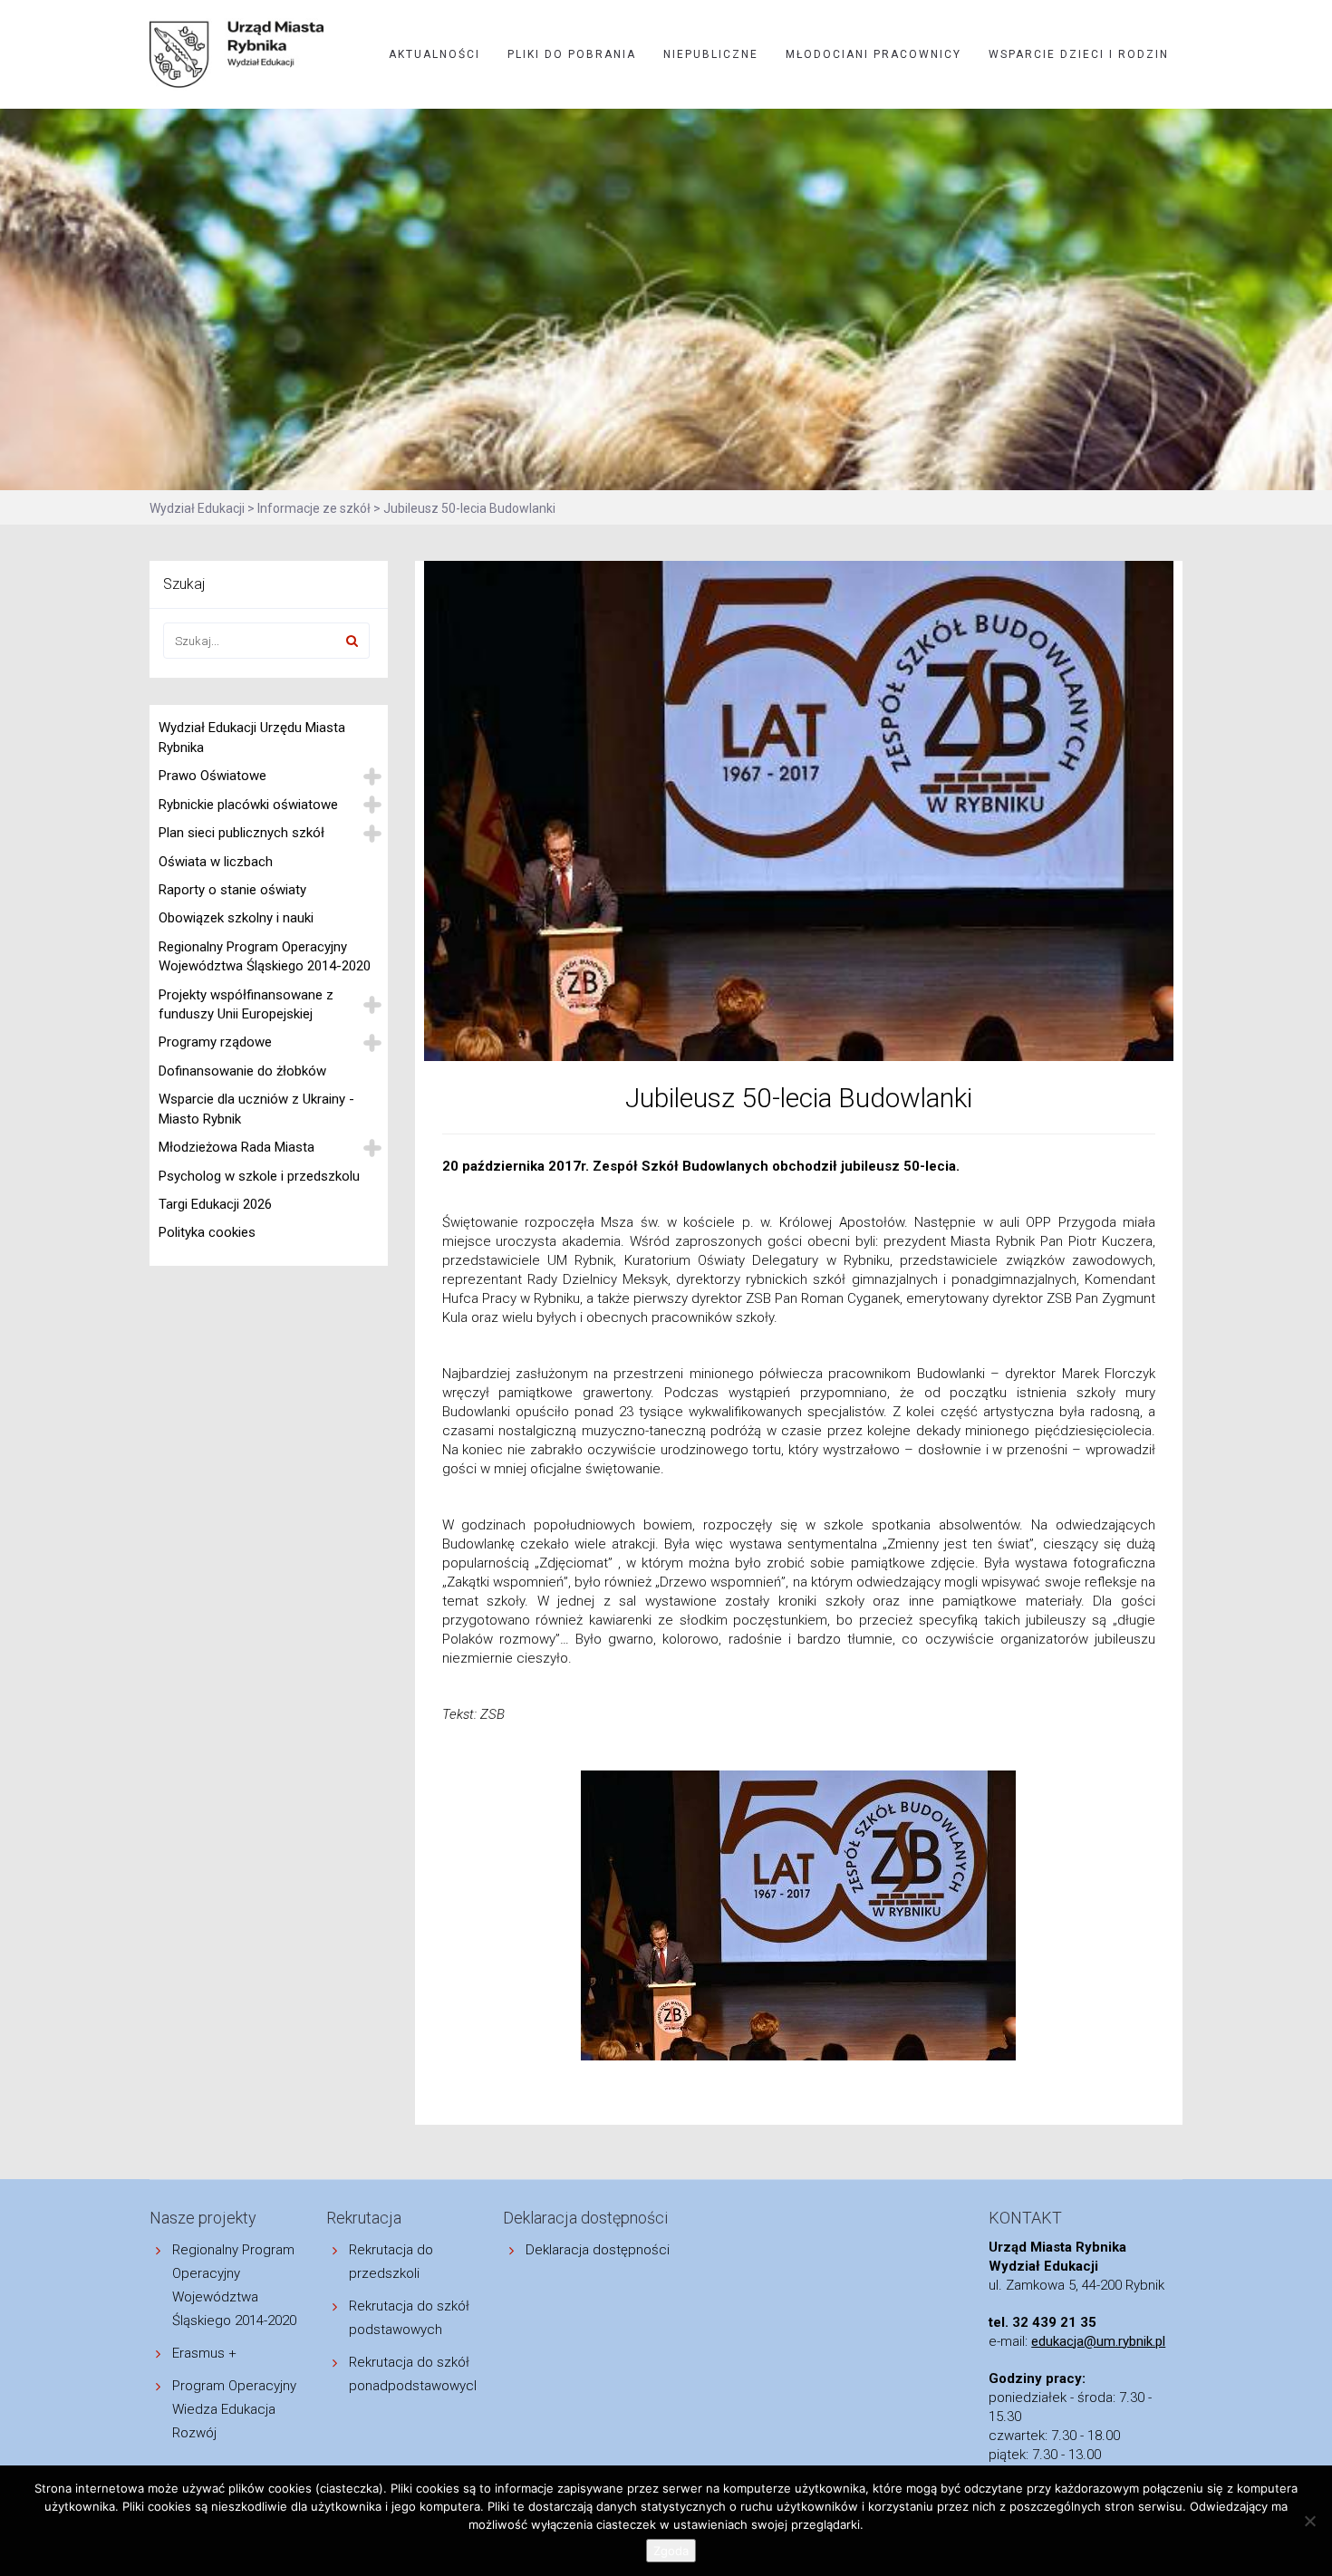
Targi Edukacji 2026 (215, 1204)
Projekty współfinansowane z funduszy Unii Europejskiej (246, 1004)
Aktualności (434, 54)
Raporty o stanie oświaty (232, 890)
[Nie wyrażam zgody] (1309, 2521)
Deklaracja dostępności (598, 2250)
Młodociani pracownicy (874, 54)
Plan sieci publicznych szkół (241, 833)
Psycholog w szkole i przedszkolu (259, 1176)
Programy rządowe (215, 1042)
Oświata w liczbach (216, 862)
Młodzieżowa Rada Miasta (236, 1147)
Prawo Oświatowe (212, 776)
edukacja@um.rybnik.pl (1098, 2341)
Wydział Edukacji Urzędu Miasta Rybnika (252, 737)
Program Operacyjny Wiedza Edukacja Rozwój (234, 2409)
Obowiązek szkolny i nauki (236, 918)
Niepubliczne (711, 54)
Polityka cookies (207, 1232)
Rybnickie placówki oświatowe (248, 805)
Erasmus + (204, 2353)
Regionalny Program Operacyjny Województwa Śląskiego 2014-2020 (265, 956)
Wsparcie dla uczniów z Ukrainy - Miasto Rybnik (256, 1109)
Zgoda (671, 2551)
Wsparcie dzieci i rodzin (1079, 54)
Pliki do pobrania (572, 54)
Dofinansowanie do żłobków (242, 1071)
